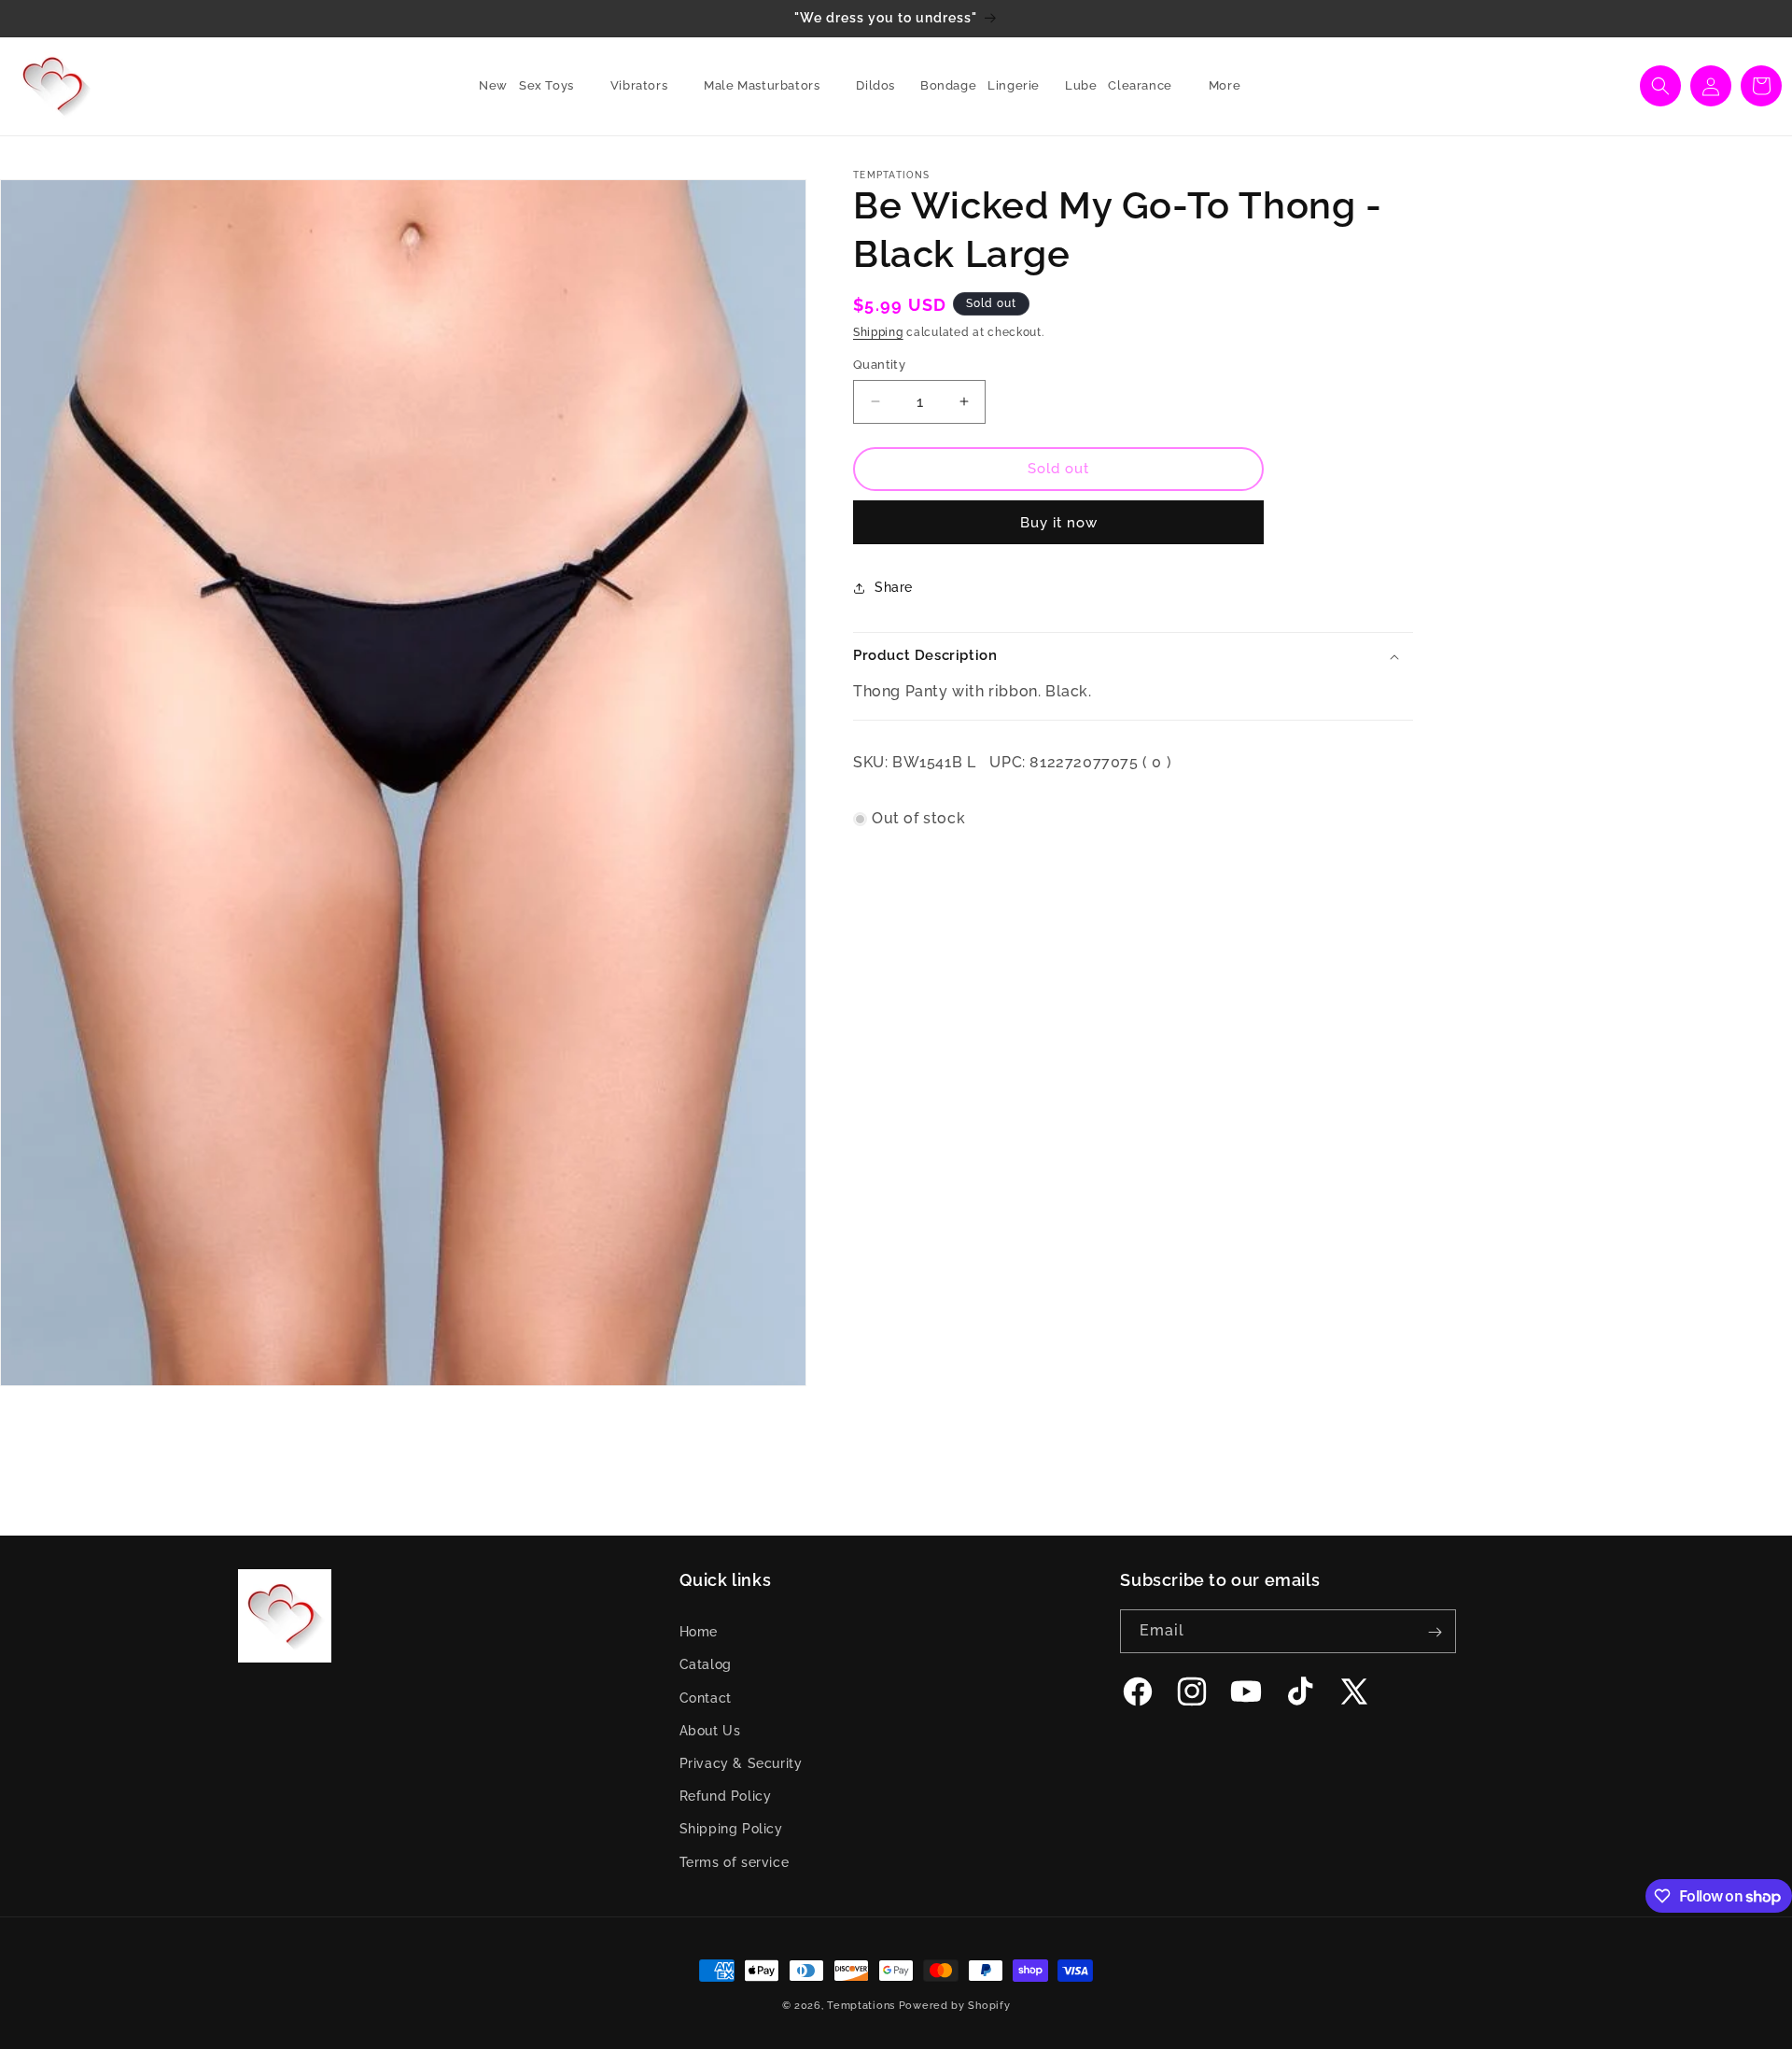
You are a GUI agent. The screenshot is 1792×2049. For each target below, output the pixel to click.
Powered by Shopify (955, 2006)
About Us (710, 1731)
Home (699, 1633)
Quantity (879, 365)
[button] (553, 86)
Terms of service (735, 1862)
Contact (706, 1698)
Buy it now (1059, 523)
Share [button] (894, 587)
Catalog (706, 1665)
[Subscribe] (1435, 1632)
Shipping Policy (731, 1830)
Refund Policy (726, 1797)
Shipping (878, 332)
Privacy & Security (741, 1764)
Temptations (861, 2006)
